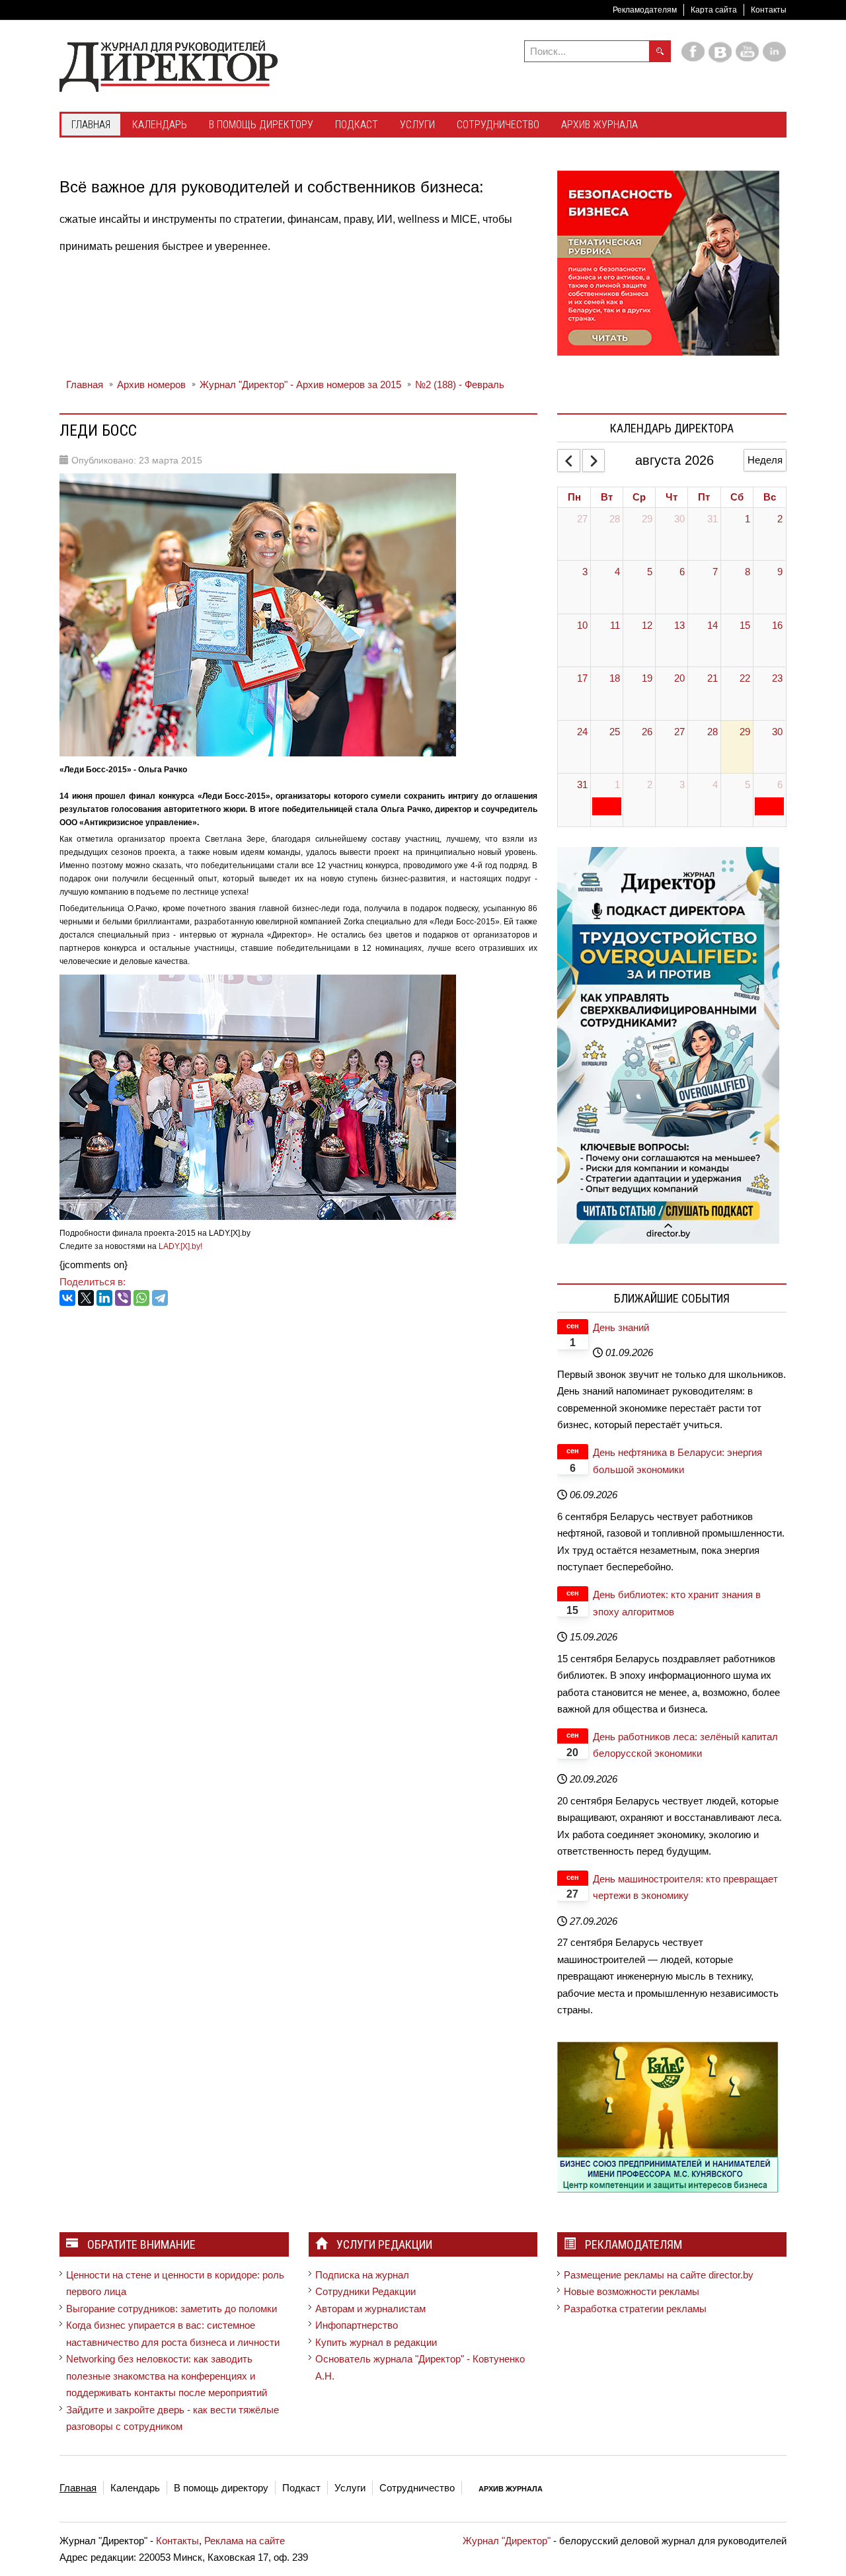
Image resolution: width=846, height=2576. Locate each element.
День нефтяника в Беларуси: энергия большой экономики (677, 1461)
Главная (78, 2488)
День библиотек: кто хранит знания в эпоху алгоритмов (677, 1603)
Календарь (135, 2488)
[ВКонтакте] (67, 1298)
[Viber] (123, 1298)
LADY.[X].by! (180, 1246)
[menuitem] (91, 126)
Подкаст (301, 2488)
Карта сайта (714, 10)
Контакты (769, 10)
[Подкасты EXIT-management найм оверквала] (668, 1044)
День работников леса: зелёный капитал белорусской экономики (685, 1745)
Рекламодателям (645, 10)
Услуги (350, 2488)
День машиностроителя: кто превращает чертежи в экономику (685, 1887)
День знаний (621, 1327)
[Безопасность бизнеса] (668, 262)
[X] (86, 1298)
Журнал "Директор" (507, 2541)
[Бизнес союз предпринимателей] (668, 2116)
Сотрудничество (417, 2488)
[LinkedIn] (104, 1298)
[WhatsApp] (141, 1298)
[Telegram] (160, 1298)
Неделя (765, 460)
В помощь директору (221, 2488)
